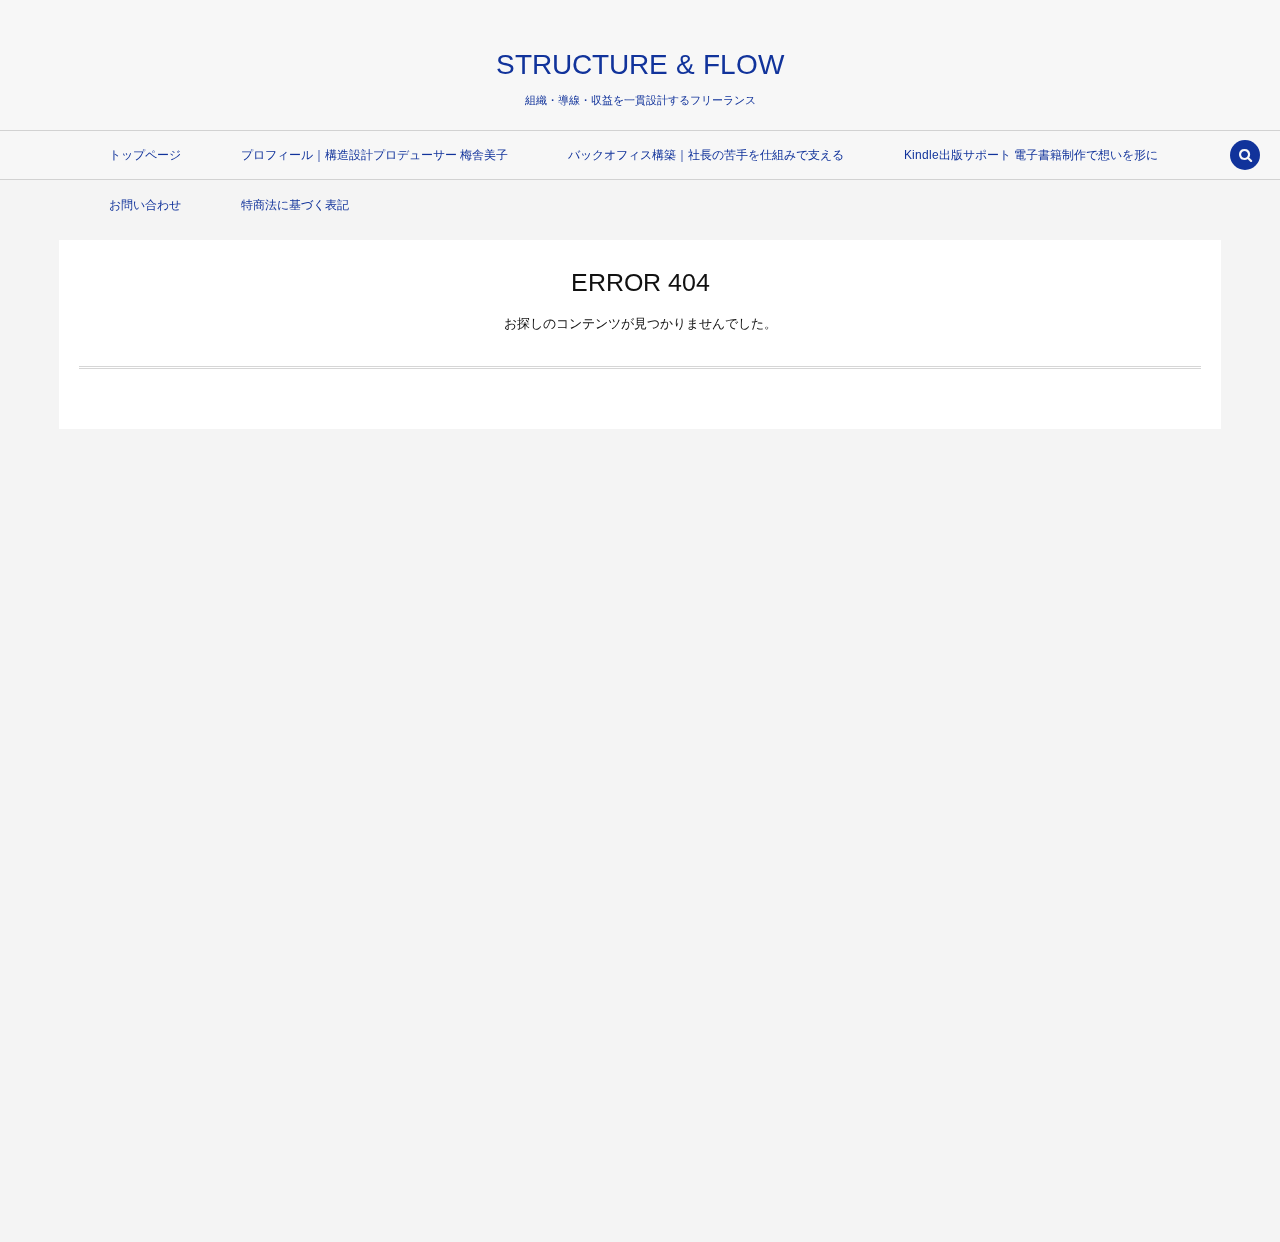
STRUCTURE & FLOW (640, 64)
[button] (1245, 157)
